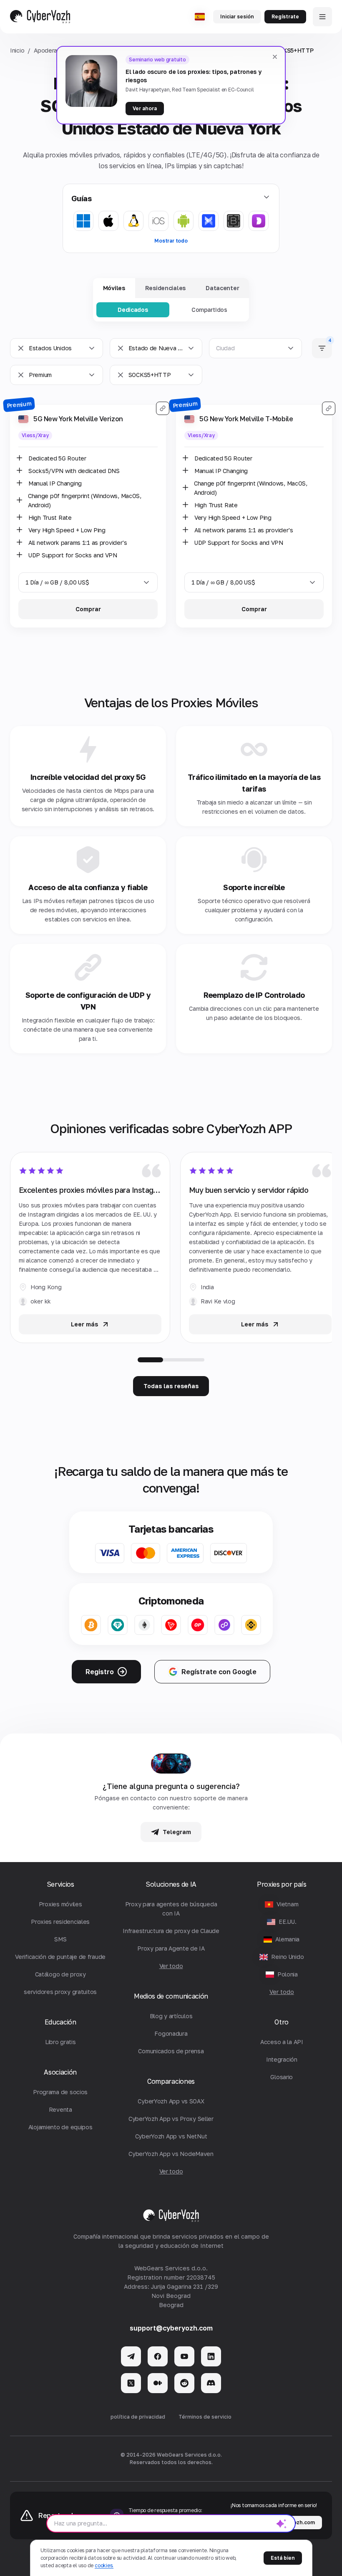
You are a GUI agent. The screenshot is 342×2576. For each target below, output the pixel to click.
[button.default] (282, 2523)
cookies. (104, 2565)
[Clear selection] (21, 348)
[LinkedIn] (211, 2356)
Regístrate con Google (219, 1672)
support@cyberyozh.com (171, 2328)
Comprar (88, 609)
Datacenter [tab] (222, 288)
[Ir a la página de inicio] (40, 17)
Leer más (84, 1324)
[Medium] (158, 2383)
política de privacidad (138, 2417)
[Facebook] (158, 2356)
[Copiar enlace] (163, 408)
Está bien (283, 2558)
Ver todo (282, 1992)
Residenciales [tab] (165, 288)
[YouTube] (184, 2356)
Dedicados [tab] (133, 310)
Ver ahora (145, 108)
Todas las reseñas (171, 1386)
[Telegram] (131, 2356)
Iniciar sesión (237, 16)
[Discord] (211, 2383)
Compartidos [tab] (209, 310)
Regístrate (285, 16)
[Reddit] (184, 2383)
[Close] (275, 57)
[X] (131, 2383)
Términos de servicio (205, 2417)
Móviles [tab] (114, 288)
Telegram (177, 1832)
